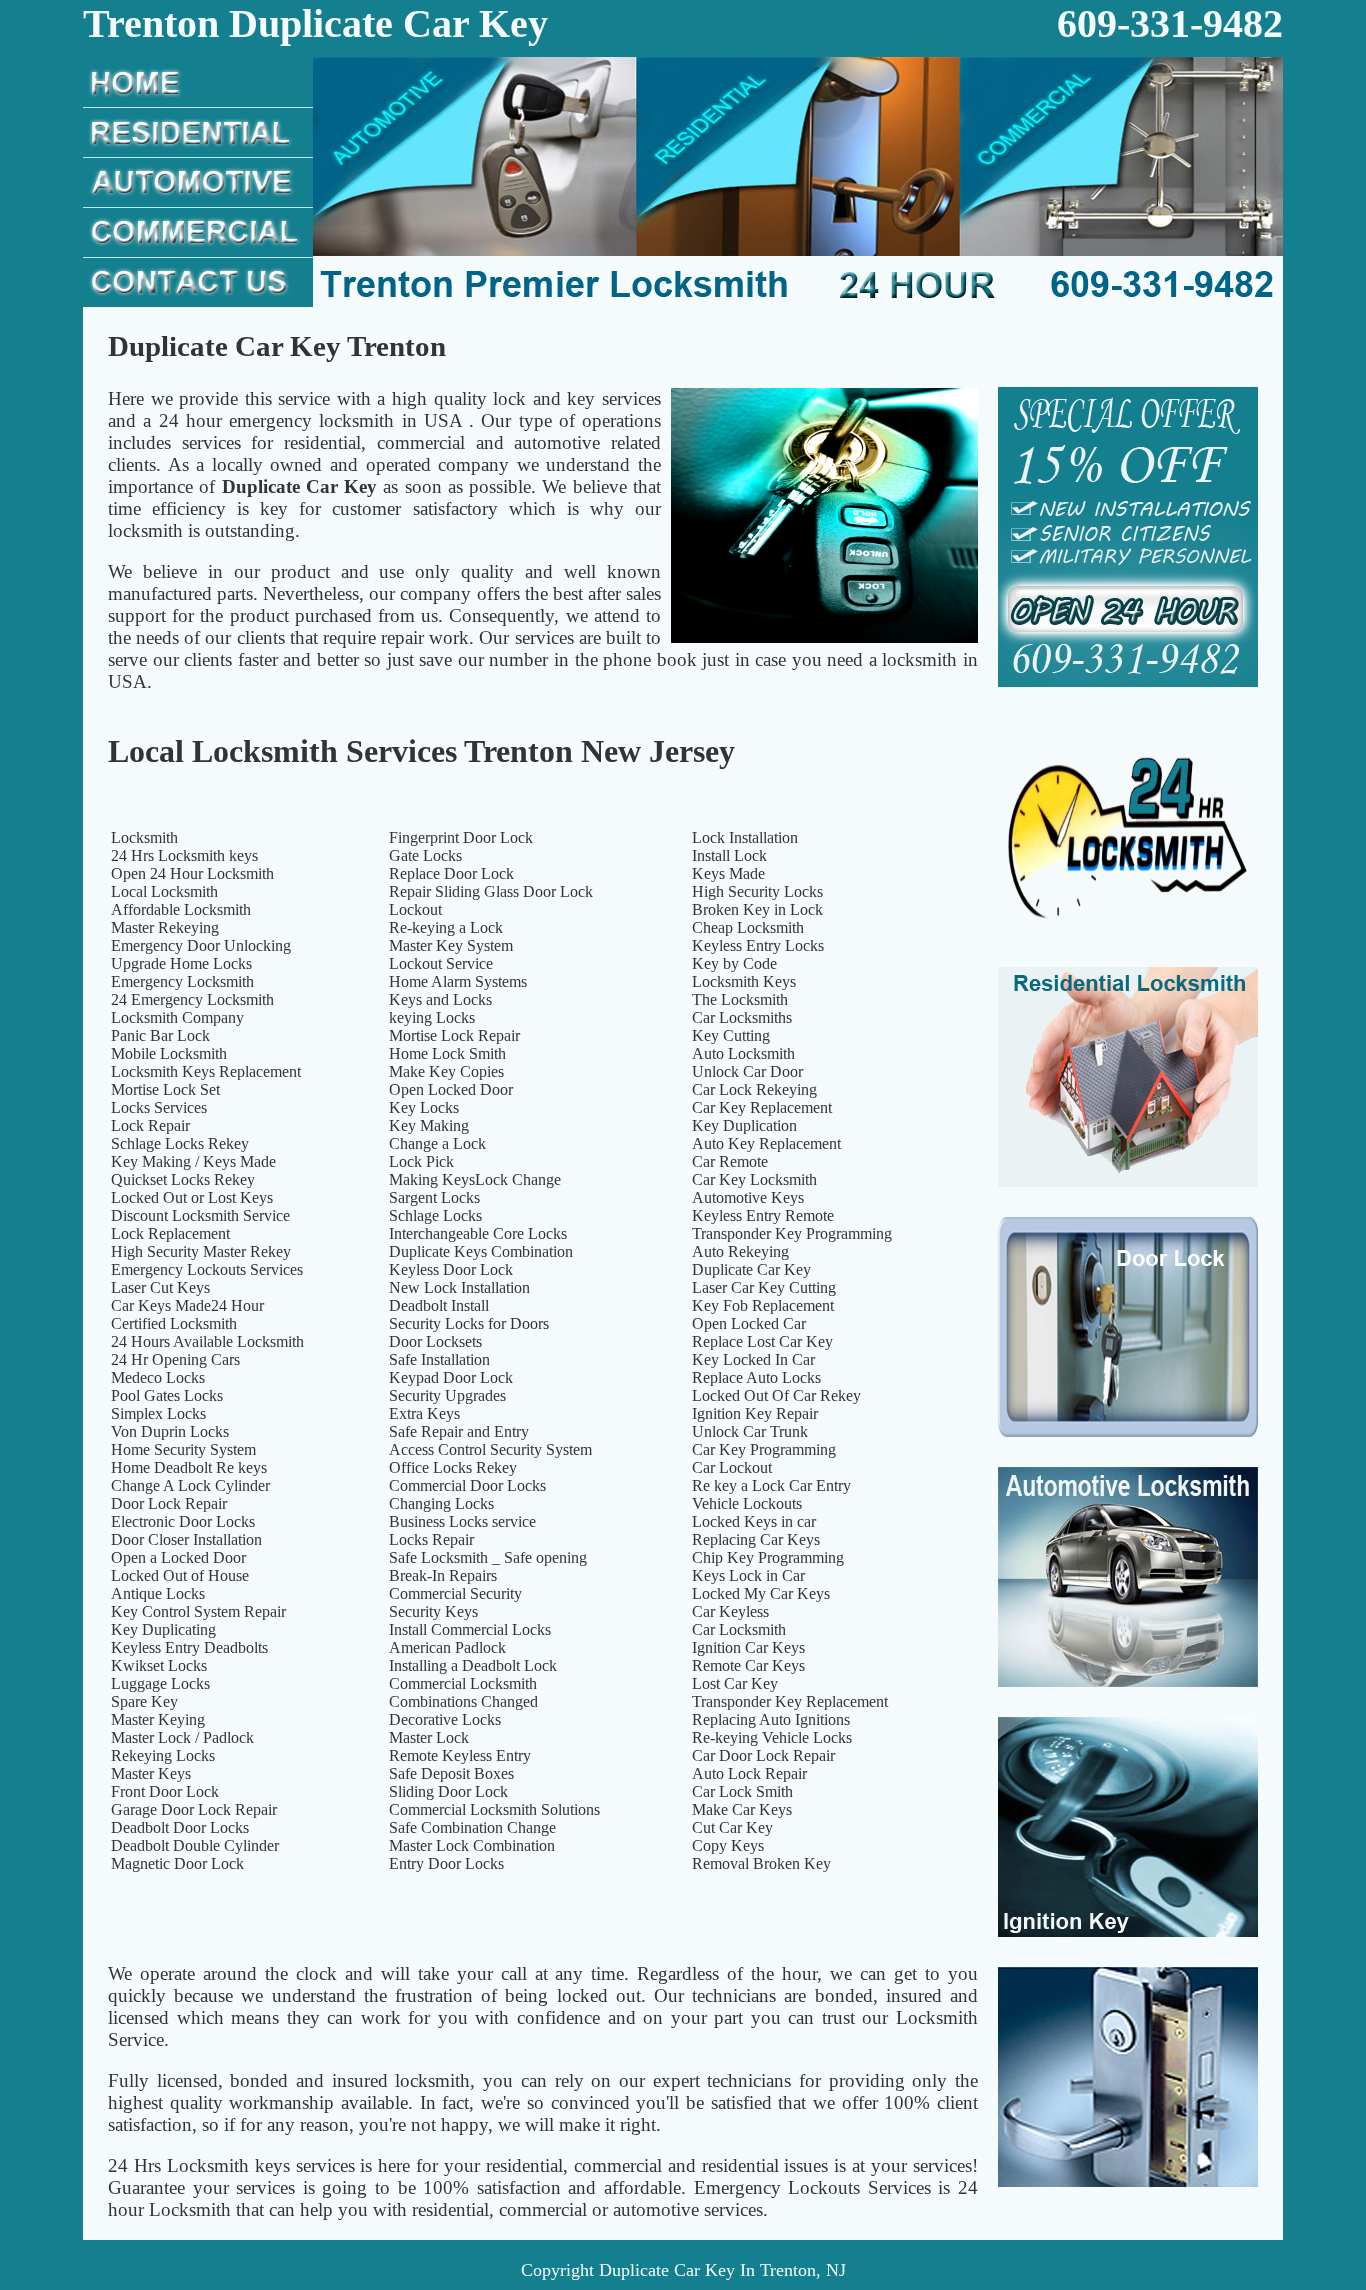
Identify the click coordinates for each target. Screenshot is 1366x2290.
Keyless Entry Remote (763, 1215)
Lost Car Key (735, 1683)
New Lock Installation (459, 1287)
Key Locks (424, 1107)
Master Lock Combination (472, 1845)
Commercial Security (455, 1593)
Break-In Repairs (443, 1575)
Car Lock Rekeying (754, 1089)
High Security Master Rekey (201, 1251)
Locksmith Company (177, 1017)
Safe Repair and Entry (459, 1431)
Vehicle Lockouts (747, 1503)
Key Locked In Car (753, 1359)
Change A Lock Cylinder (190, 1485)
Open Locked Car (749, 1323)
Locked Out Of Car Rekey (776, 1395)
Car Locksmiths (742, 1017)
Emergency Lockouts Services (207, 1269)
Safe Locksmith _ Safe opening (488, 1557)
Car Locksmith (739, 1629)
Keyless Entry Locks (758, 945)
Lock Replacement (170, 1233)
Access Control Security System (490, 1449)
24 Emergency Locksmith (192, 999)
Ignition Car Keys (748, 1647)
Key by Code (734, 963)
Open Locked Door (451, 1089)
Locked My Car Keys (761, 1593)
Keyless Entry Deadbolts (189, 1647)
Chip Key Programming (768, 1557)
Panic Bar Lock (160, 1035)
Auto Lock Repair (749, 1773)
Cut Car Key (732, 1827)
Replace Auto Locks (756, 1377)
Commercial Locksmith (463, 1683)
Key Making (429, 1125)
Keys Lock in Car (748, 1575)
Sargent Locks (434, 1197)
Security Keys (433, 1611)
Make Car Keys (742, 1809)
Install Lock (729, 855)
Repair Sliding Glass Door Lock (491, 891)
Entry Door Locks (446, 1863)
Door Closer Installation (186, 1539)
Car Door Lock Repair (763, 1755)
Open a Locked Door (178, 1557)
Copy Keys (728, 1845)
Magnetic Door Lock (177, 1863)
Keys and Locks (440, 999)
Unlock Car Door (747, 1071)
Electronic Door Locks (183, 1521)
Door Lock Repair (169, 1503)
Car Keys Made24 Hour (187, 1305)
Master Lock (429, 1737)
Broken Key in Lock (757, 909)
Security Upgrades (447, 1395)
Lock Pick (421, 1161)
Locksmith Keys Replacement (206, 1071)
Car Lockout (732, 1467)
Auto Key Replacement (766, 1143)
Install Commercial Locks (470, 1629)
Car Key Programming (764, 1449)
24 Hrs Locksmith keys (184, 855)
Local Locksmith (164, 891)
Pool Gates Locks (167, 1395)
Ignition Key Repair (755, 1413)
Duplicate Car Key (751, 1269)
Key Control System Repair (198, 1611)
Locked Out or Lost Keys (192, 1197)
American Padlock (447, 1647)
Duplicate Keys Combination (481, 1251)
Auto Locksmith (743, 1053)
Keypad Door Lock (451, 1377)
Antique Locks (158, 1593)
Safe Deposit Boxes (451, 1773)
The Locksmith (740, 999)
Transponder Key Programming (792, 1233)
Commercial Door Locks (467, 1485)
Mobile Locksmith (169, 1053)
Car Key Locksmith (754, 1179)
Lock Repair (150, 1125)
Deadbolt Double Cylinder (195, 1845)
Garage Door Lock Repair (194, 1809)
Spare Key (144, 1701)
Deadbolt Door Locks (180, 1827)
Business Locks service (462, 1521)
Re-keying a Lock (446, 927)
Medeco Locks (158, 1377)
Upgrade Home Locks (181, 963)
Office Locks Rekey (453, 1467)
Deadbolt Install (439, 1305)
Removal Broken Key (761, 1863)
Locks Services (159, 1107)
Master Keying (158, 1719)
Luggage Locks (160, 1683)
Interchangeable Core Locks (478, 1233)
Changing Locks (441, 1503)
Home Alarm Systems (458, 981)
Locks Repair (431, 1539)
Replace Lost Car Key (762, 1341)
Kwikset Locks (159, 1665)
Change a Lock (437, 1143)
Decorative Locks (445, 1719)
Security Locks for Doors (469, 1323)
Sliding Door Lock (448, 1791)
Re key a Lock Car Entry (771, 1485)
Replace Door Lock (451, 873)
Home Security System (183, 1449)
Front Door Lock (165, 1791)
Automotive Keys (748, 1197)
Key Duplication (744, 1125)
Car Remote (730, 1161)
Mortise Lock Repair (454, 1035)
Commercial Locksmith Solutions (494, 1809)
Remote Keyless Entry (460, 1755)
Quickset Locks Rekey (183, 1179)
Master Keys (151, 1773)
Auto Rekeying (740, 1251)
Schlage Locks (435, 1215)
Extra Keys (424, 1413)
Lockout (415, 909)
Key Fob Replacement (763, 1305)
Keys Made (728, 873)
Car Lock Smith (742, 1791)
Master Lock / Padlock (182, 1737)
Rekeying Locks (163, 1755)
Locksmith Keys (744, 981)
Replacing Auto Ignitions (771, 1719)
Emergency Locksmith (182, 981)
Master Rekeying (165, 927)
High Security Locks (757, 891)
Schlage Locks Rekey (180, 1143)
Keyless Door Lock (451, 1269)
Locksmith (144, 837)
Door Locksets (435, 1341)
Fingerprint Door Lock (461, 837)
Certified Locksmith (174, 1323)
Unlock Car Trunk (750, 1431)
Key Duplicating (163, 1629)
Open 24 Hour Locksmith (192, 873)
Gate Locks (425, 855)
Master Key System (451, 945)
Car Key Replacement (762, 1107)
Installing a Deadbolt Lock (473, 1665)
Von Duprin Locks (170, 1431)
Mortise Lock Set (165, 1089)
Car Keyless (730, 1611)
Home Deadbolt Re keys (189, 1467)
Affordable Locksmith (181, 909)
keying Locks (432, 1017)
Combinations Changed (463, 1701)
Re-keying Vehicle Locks (772, 1737)
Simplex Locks (158, 1413)
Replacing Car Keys (756, 1539)
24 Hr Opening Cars (175, 1359)
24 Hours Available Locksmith (207, 1341)
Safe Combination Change (472, 1827)
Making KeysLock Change (475, 1179)
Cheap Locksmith (748, 927)
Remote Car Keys (748, 1665)
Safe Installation (439, 1359)
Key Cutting (731, 1035)
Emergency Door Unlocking (201, 945)
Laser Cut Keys (160, 1287)
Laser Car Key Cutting (764, 1287)
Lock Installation (745, 837)
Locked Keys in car (754, 1521)
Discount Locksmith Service (200, 1215)
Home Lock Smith (447, 1053)
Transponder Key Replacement (790, 1701)
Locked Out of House (180, 1575)
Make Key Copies (446, 1071)
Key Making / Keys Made (193, 1161)
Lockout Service (441, 963)
